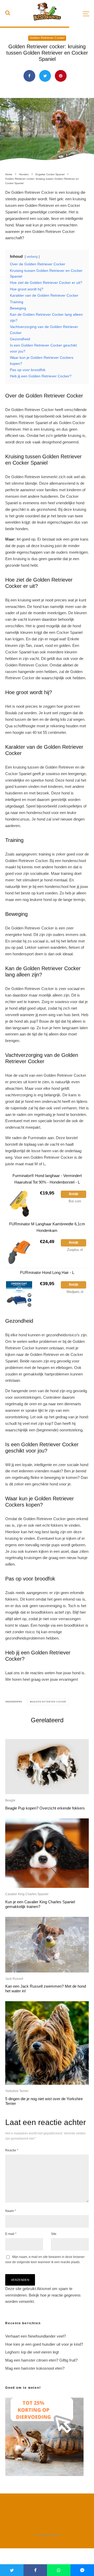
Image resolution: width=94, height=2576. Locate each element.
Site (54, 2234)
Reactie (12, 2150)
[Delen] (29, 76)
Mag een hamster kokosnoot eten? (35, 2368)
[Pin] (61, 76)
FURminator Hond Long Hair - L (47, 1272)
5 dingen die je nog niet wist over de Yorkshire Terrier (44, 2101)
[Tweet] (45, 76)
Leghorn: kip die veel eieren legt (32, 2352)
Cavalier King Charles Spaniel (27, 1894)
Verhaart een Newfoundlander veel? (36, 2336)
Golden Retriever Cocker (47, 38)
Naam (11, 2211)
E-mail (11, 2234)
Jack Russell (14, 1979)
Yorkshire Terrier (17, 2091)
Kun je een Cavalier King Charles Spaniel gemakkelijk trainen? (40, 1904)
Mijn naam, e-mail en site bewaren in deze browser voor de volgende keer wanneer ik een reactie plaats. (45, 2259)
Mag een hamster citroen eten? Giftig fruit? (41, 2360)
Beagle (10, 1800)
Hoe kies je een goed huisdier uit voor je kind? (44, 2344)
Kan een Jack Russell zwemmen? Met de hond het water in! (46, 1989)
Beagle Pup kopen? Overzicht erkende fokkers (45, 1808)
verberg (32, 257)
